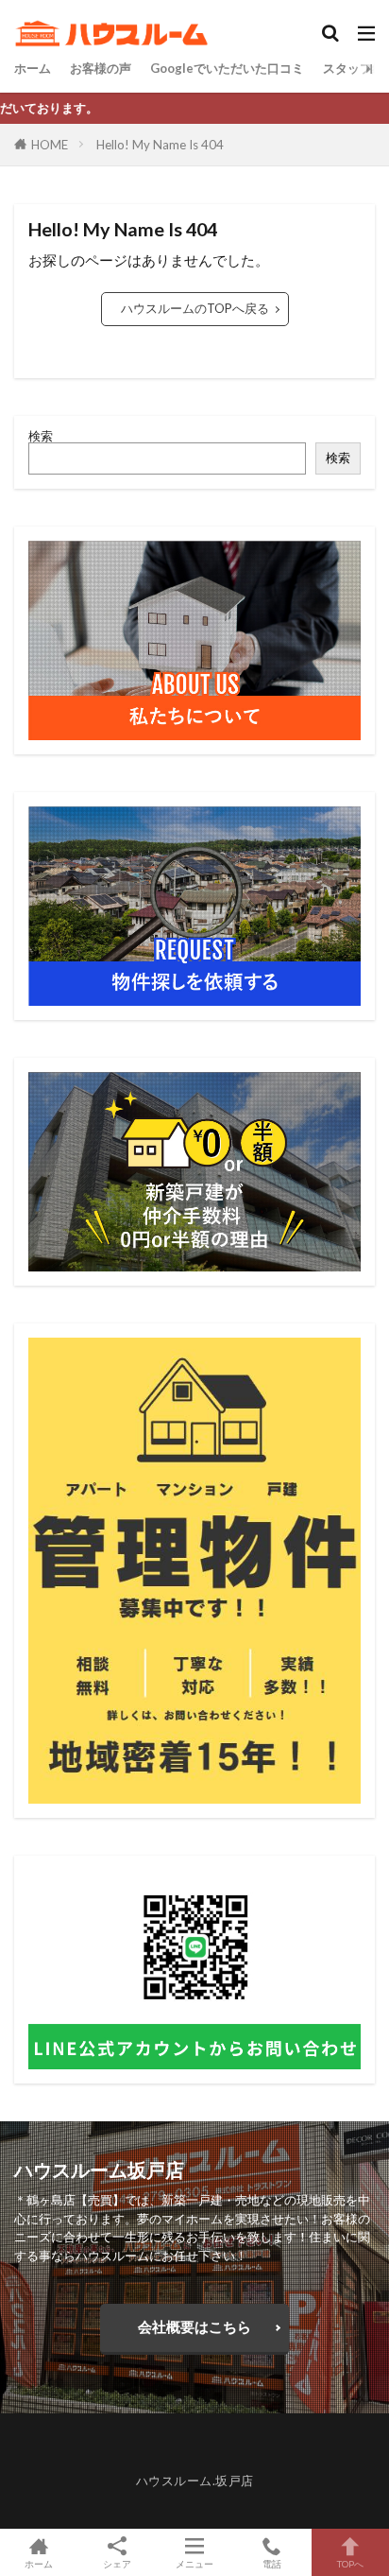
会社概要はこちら (194, 2326)
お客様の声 (101, 68)
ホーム (33, 68)
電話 (272, 2563)
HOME (50, 145)
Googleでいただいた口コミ (227, 68)
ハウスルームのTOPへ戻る (195, 308)
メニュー (194, 2563)
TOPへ (350, 2563)
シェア (117, 2564)
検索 (41, 436)
